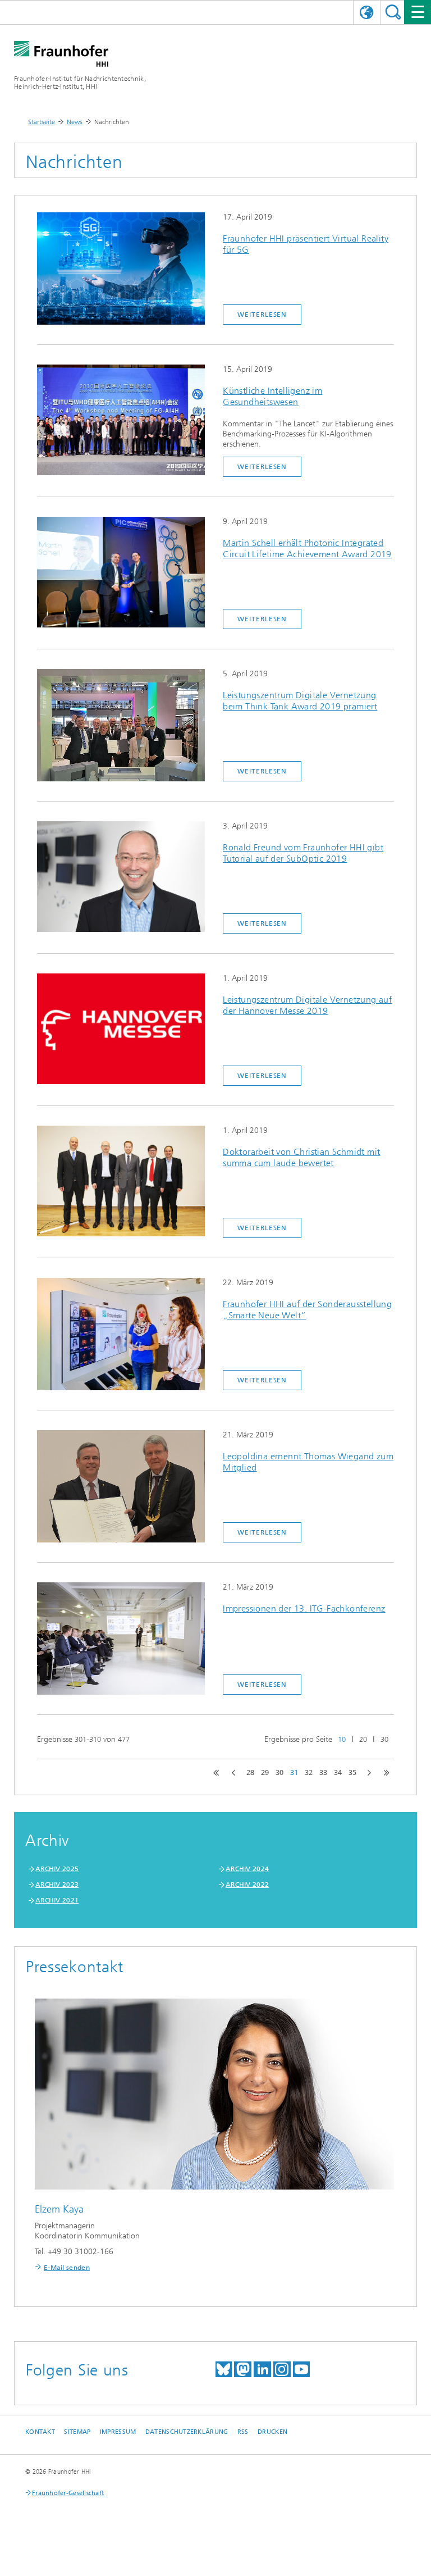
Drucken (272, 2432)
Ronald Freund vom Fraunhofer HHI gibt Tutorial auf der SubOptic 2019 (303, 853)
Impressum (118, 2432)
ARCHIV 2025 (57, 1869)
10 (342, 1739)
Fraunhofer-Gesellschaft (68, 2493)
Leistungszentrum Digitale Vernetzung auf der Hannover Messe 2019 (307, 1005)
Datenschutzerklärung (187, 2432)
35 (352, 1772)
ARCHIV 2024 (247, 1869)
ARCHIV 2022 (247, 1885)
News (75, 122)
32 (309, 1772)
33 (323, 1772)
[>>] (387, 1773)
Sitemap (77, 2432)
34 (338, 1772)
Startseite (42, 122)
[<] (234, 1773)
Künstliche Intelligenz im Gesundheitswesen (272, 396)
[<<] (216, 1773)
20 (363, 1739)
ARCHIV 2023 (57, 1885)
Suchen (393, 12)
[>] (369, 1773)
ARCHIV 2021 (57, 1900)
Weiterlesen (262, 315)
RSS (243, 2432)
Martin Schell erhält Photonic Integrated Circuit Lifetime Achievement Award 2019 (307, 549)
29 (265, 1772)
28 (250, 1772)
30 (384, 1739)
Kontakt (40, 2432)
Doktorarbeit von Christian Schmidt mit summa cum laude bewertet (301, 1157)
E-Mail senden (67, 2268)
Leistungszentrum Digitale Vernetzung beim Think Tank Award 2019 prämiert (300, 701)
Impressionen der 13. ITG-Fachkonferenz (304, 1608)
